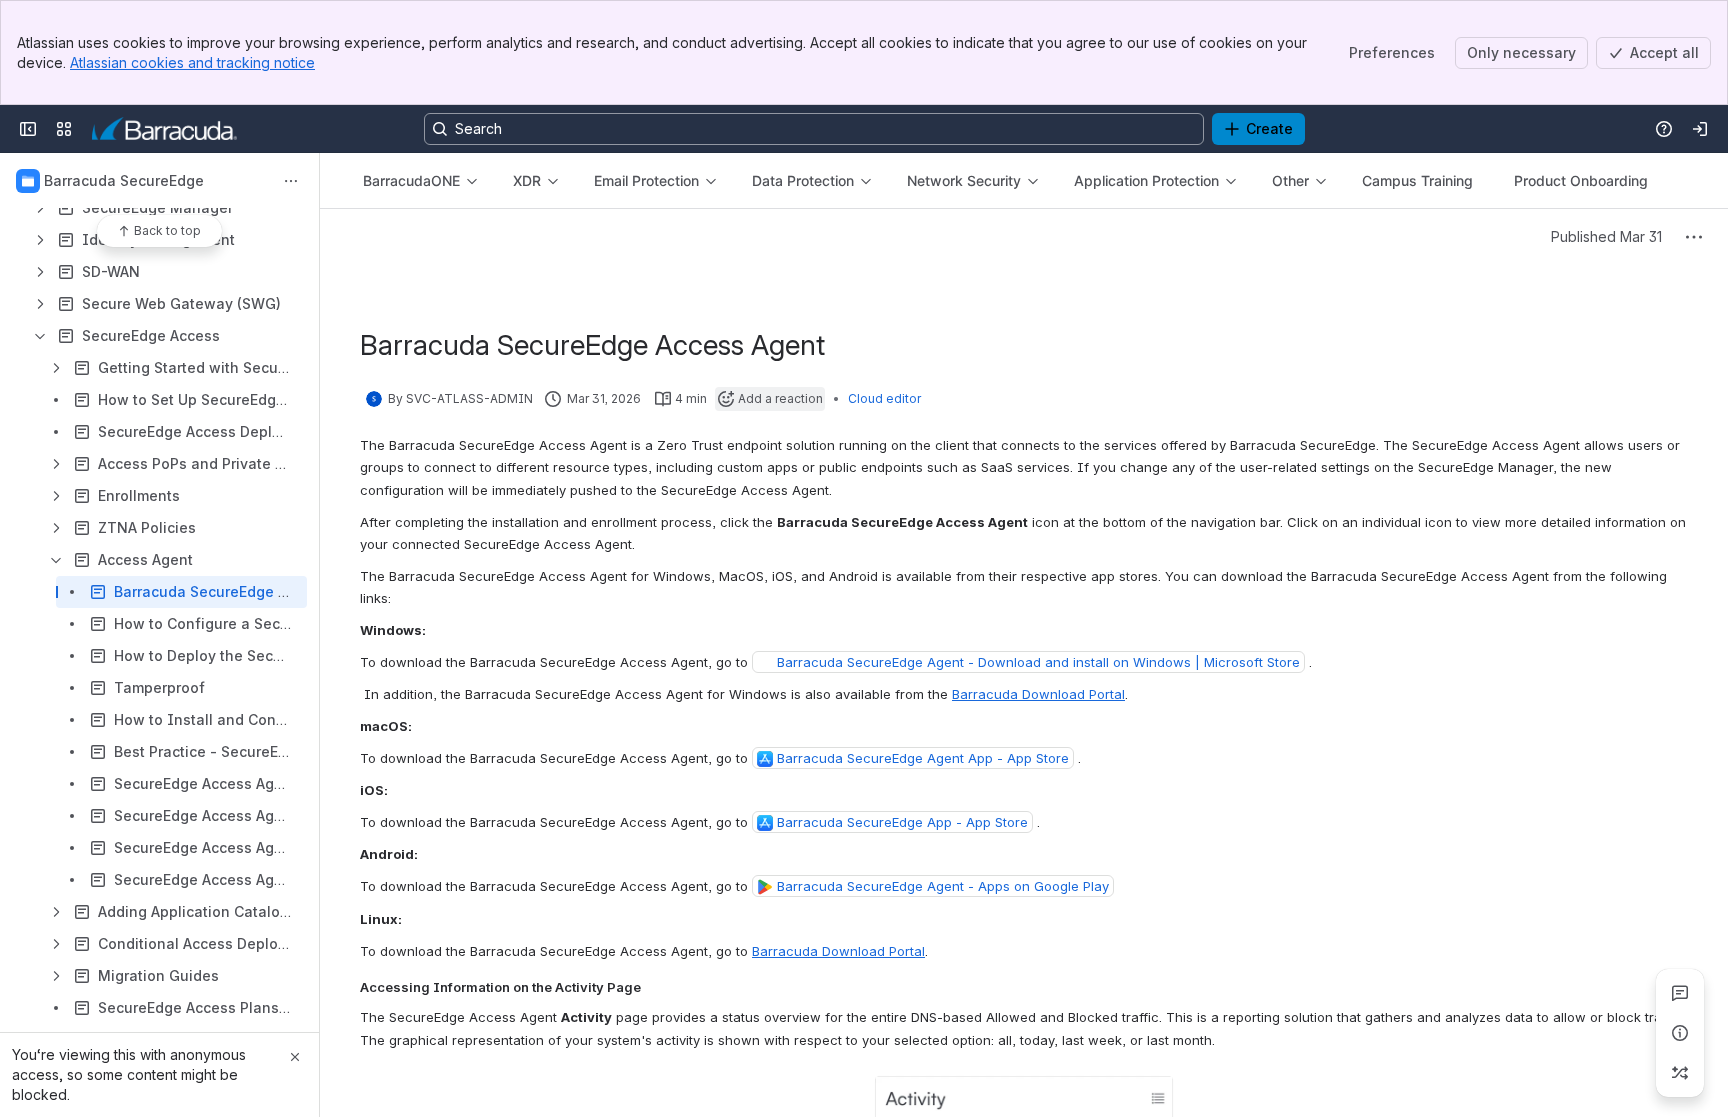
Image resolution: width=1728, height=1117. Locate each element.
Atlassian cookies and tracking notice (192, 62)
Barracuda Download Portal (1038, 694)
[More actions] (291, 181)
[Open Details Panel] (1680, 1033)
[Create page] (1680, 1073)
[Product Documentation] (164, 129)
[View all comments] (1680, 993)
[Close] (295, 1057)
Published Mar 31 (1606, 236)
